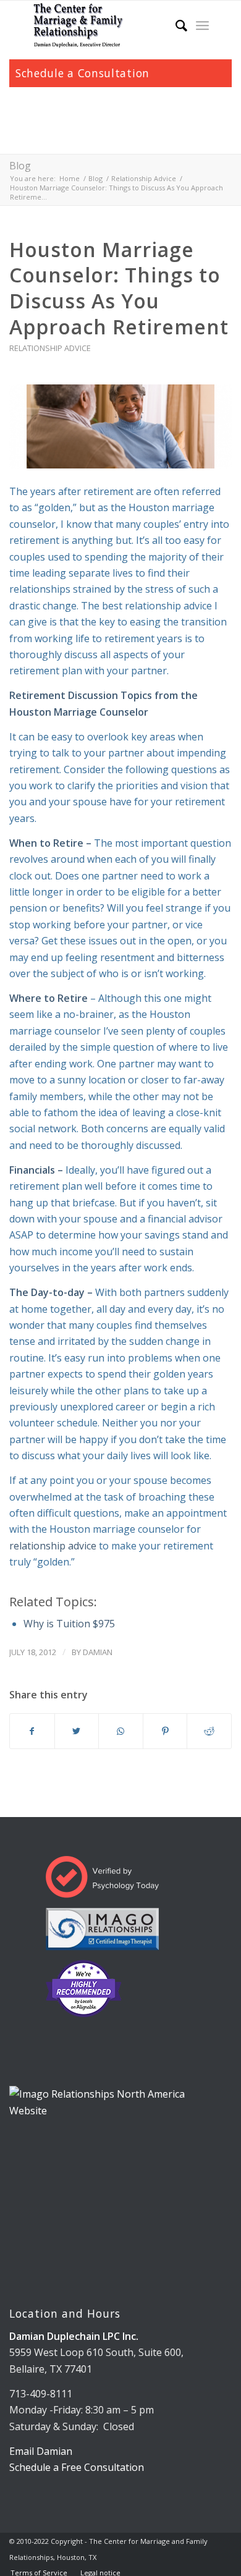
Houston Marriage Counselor (79, 712)
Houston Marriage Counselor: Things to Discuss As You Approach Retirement (119, 288)
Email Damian (41, 2451)
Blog (20, 166)
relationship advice (53, 1546)
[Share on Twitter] (77, 1731)
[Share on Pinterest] (165, 1731)
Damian (98, 1652)
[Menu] (202, 25)
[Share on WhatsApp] (121, 1731)
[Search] (175, 25)
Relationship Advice (50, 348)
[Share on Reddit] (209, 1731)
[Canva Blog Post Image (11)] (120, 427)
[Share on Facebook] (32, 1731)
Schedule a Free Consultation (77, 2467)
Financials (32, 1170)
